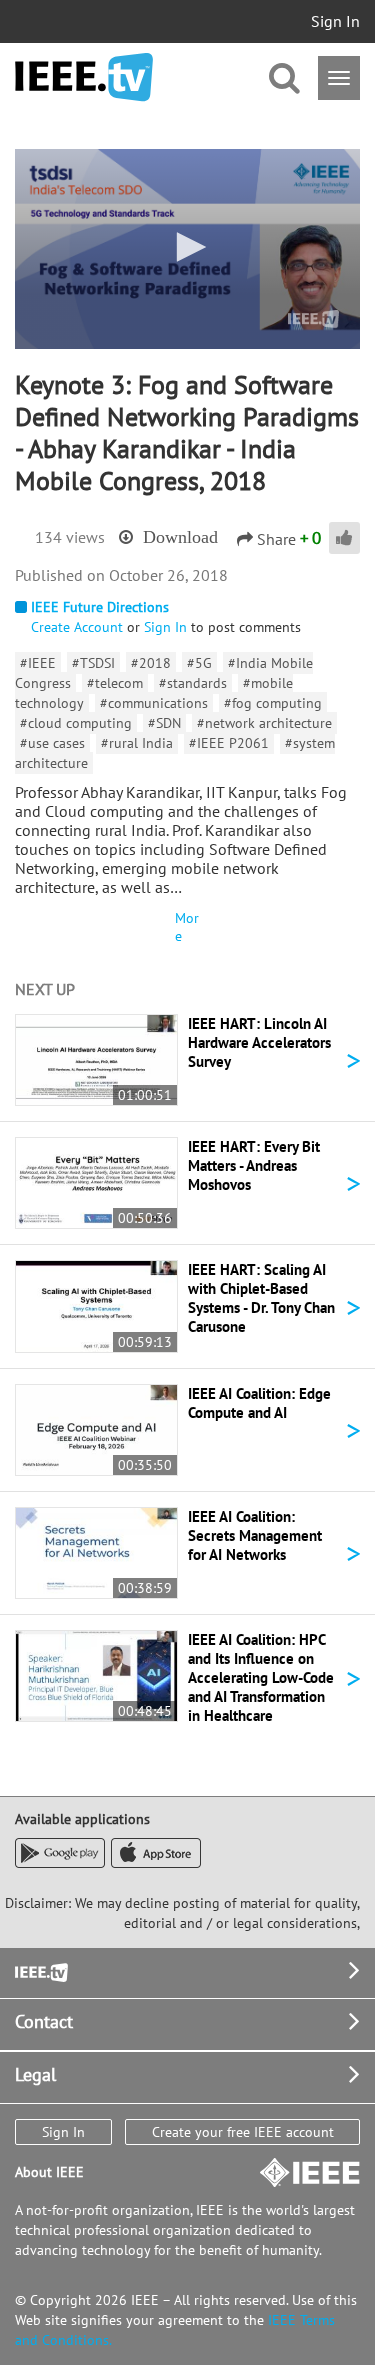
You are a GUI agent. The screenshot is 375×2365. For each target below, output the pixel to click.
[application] (187, 249)
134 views (70, 537)
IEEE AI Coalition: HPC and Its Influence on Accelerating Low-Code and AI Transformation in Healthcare (261, 1677)
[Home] (84, 77)
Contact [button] (44, 2021)
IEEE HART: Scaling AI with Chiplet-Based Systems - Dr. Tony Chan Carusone (261, 1298)
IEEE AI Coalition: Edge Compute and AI (259, 1403)
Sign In (335, 21)
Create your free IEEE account (243, 2132)
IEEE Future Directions (100, 607)
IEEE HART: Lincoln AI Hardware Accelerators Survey (259, 1042)
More (187, 927)
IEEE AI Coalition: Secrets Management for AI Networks (255, 1535)
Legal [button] (35, 2074)
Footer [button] (40, 1970)
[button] (188, 247)
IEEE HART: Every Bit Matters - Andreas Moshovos (254, 1165)
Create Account (77, 627)
